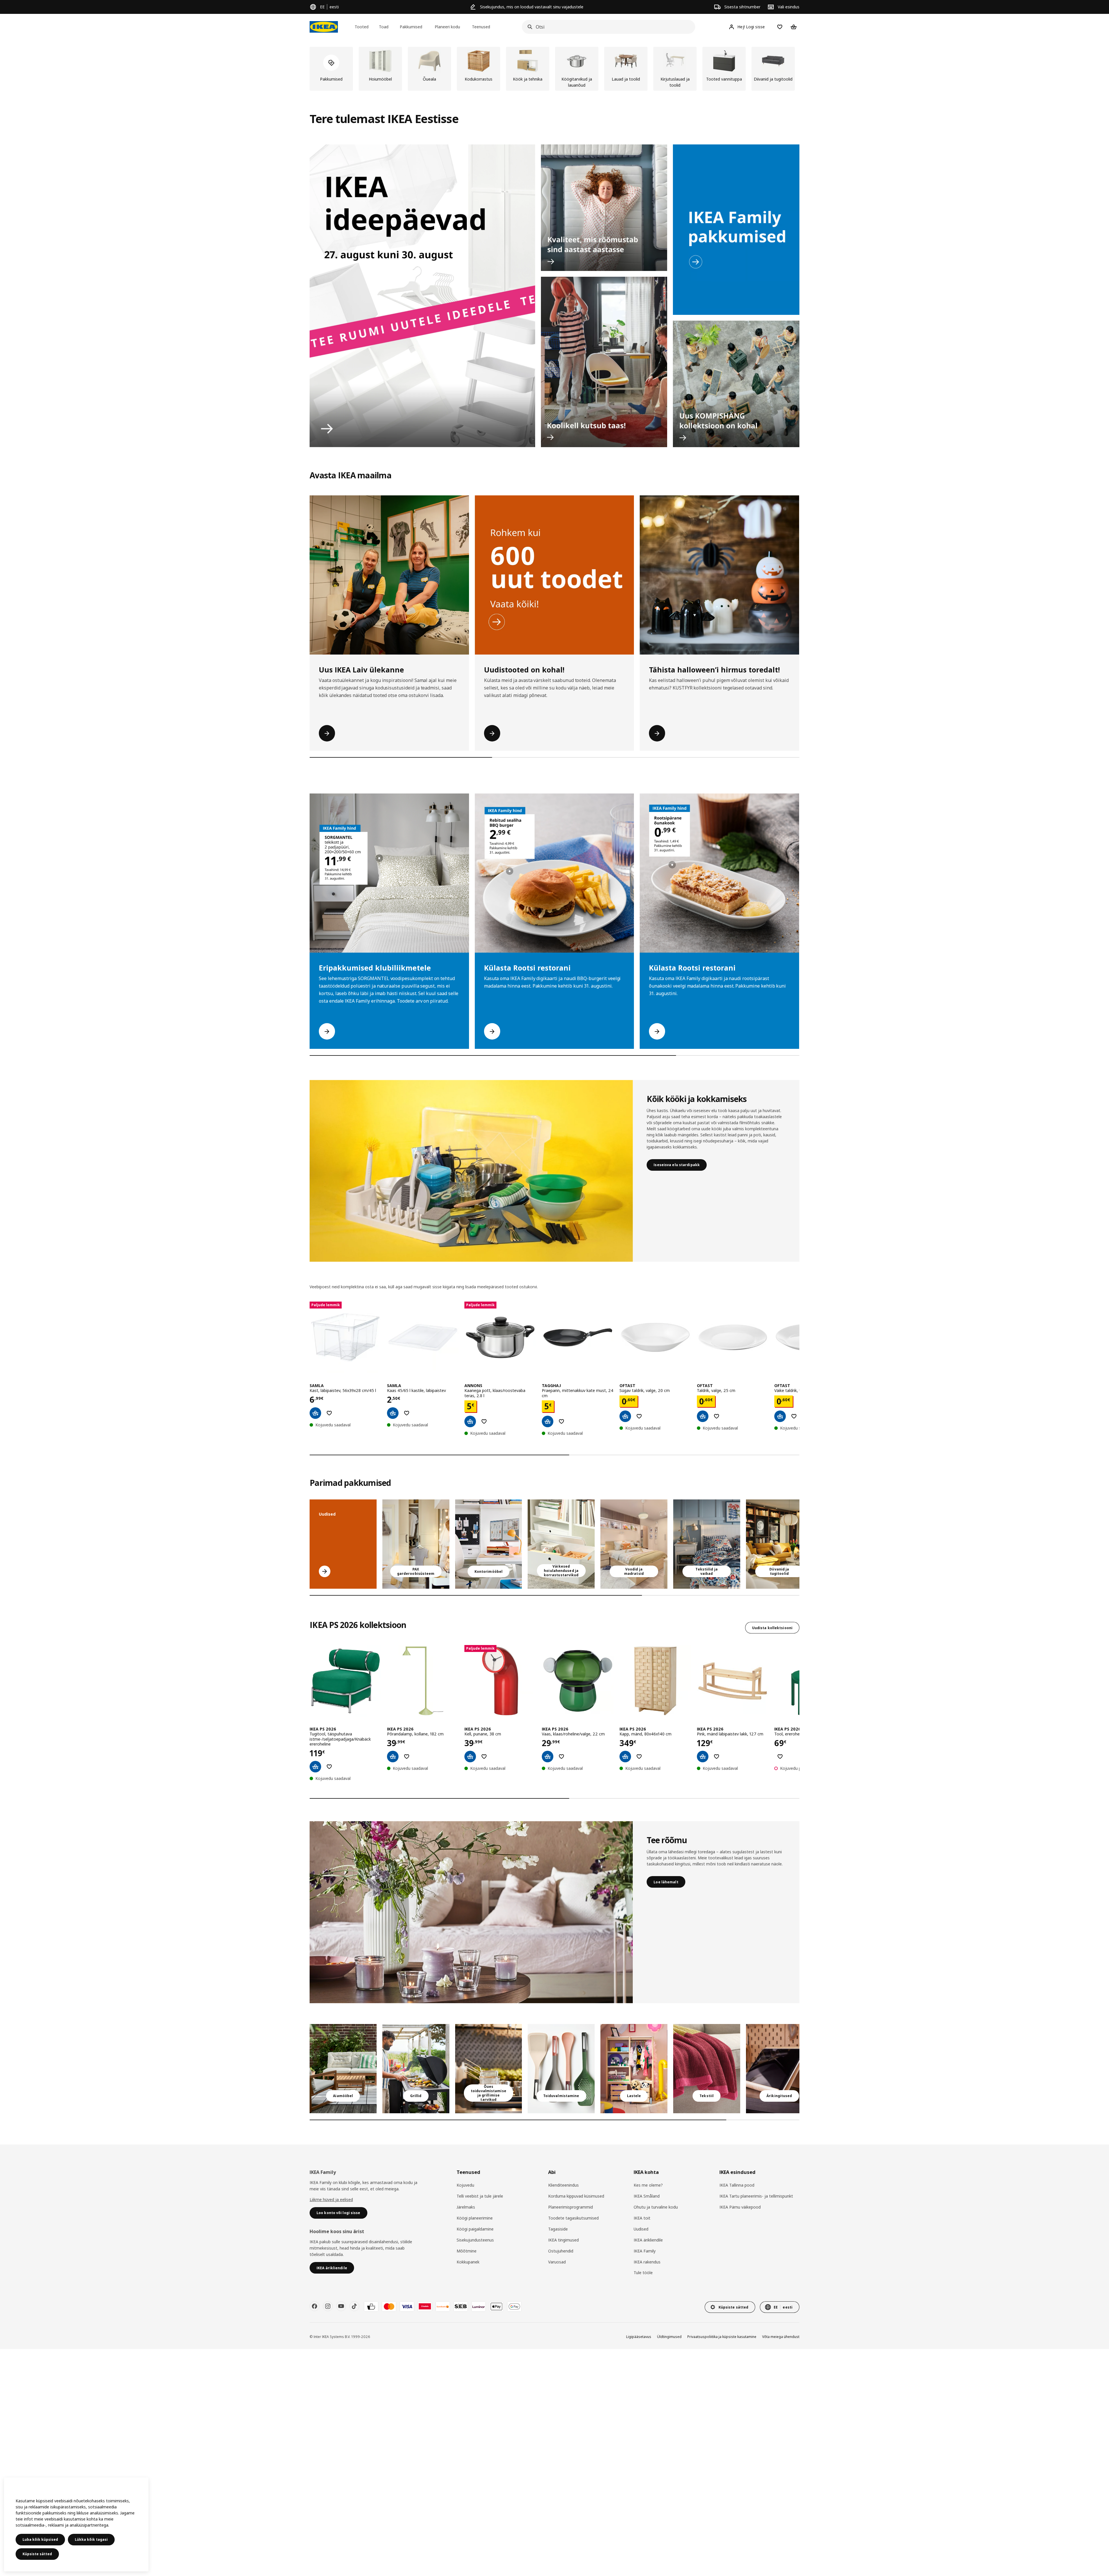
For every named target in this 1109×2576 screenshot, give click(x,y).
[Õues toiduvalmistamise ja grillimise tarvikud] (489, 2069)
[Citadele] (425, 2306)
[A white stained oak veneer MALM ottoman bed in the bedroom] (634, 1544)
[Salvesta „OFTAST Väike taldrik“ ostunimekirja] (794, 1416)
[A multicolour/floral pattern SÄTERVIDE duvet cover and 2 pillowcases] (707, 1544)
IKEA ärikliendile (648, 2240)
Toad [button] (384, 27)
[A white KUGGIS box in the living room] (561, 1544)
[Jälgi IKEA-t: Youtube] (341, 2306)
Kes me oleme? (648, 2185)
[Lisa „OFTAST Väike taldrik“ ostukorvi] (780, 1416)
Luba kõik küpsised (40, 2539)
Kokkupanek (468, 2262)
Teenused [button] (481, 27)
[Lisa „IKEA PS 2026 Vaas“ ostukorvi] (548, 1757)
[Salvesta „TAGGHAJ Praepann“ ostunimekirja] (561, 1421)
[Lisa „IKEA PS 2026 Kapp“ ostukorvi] (625, 1757)
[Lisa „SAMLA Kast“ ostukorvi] (315, 1413)
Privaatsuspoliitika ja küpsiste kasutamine (722, 2337)
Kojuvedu (465, 2185)
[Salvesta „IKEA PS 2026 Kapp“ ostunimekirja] (639, 1757)
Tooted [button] (362, 27)
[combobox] (607, 27)
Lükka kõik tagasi (91, 2539)
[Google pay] (514, 2306)
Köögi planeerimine (475, 2218)
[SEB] (461, 2306)
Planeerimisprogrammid (571, 2207)
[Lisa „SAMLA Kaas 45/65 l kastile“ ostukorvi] (393, 1413)
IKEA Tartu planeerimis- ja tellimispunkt (756, 2196)
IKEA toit (642, 2218)
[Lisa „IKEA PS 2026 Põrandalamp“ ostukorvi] (393, 1757)
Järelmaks (466, 2207)
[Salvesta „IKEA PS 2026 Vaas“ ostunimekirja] (561, 1757)
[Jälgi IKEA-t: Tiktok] (354, 2306)
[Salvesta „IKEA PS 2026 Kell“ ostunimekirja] (484, 1757)
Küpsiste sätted (37, 2554)
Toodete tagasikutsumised (573, 2218)
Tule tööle (643, 2273)
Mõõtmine (467, 2251)
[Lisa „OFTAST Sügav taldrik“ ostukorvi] (625, 1416)
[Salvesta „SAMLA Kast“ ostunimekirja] (329, 1413)
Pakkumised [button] (411, 27)
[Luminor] (479, 2306)
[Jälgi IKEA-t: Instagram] (328, 2306)
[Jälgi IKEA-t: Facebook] (315, 2306)
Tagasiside (558, 2229)
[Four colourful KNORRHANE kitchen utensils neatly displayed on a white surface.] (561, 2069)
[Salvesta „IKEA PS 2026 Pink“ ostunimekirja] (717, 1757)
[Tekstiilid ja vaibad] (707, 2069)
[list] (554, 69)
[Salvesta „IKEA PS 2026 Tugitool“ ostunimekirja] (329, 1767)
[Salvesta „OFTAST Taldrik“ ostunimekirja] (717, 1416)
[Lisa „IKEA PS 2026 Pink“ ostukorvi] (703, 1757)
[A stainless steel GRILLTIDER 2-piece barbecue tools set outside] (416, 2069)
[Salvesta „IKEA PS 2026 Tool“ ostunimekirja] (780, 1757)
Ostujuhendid (561, 2251)
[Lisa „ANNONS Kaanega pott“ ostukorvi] (470, 1421)
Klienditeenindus (563, 2185)
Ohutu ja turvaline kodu (656, 2207)
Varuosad (557, 2262)
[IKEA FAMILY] (736, 230)
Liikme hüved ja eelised (331, 2199)
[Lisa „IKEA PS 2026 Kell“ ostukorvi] (470, 1757)
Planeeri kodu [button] (447, 27)
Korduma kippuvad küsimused (576, 2196)
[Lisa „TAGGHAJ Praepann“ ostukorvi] (548, 1421)
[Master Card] (389, 2306)
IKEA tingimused (563, 2240)
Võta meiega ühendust (781, 2337)
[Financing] (371, 2306)
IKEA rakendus (647, 2262)
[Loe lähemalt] (471, 1912)
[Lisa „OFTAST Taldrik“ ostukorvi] (703, 1416)
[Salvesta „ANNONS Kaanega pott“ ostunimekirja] (484, 1421)
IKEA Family (645, 2251)
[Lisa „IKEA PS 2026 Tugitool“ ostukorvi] (315, 1767)
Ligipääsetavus (639, 2337)
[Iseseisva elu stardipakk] (471, 1171)
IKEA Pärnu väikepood (740, 2207)
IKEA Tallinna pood (737, 2185)
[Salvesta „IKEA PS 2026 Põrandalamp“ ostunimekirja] (407, 1757)
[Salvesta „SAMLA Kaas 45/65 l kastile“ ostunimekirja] (407, 1413)
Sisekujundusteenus (475, 2240)
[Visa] (407, 2306)
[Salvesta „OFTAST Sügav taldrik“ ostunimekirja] (639, 1416)
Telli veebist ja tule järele (480, 2196)
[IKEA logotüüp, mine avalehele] (324, 27)
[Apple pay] (496, 2306)
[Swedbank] (443, 2306)
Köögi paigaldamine (475, 2229)
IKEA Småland (647, 2196)
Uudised (641, 2229)
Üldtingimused (669, 2337)
